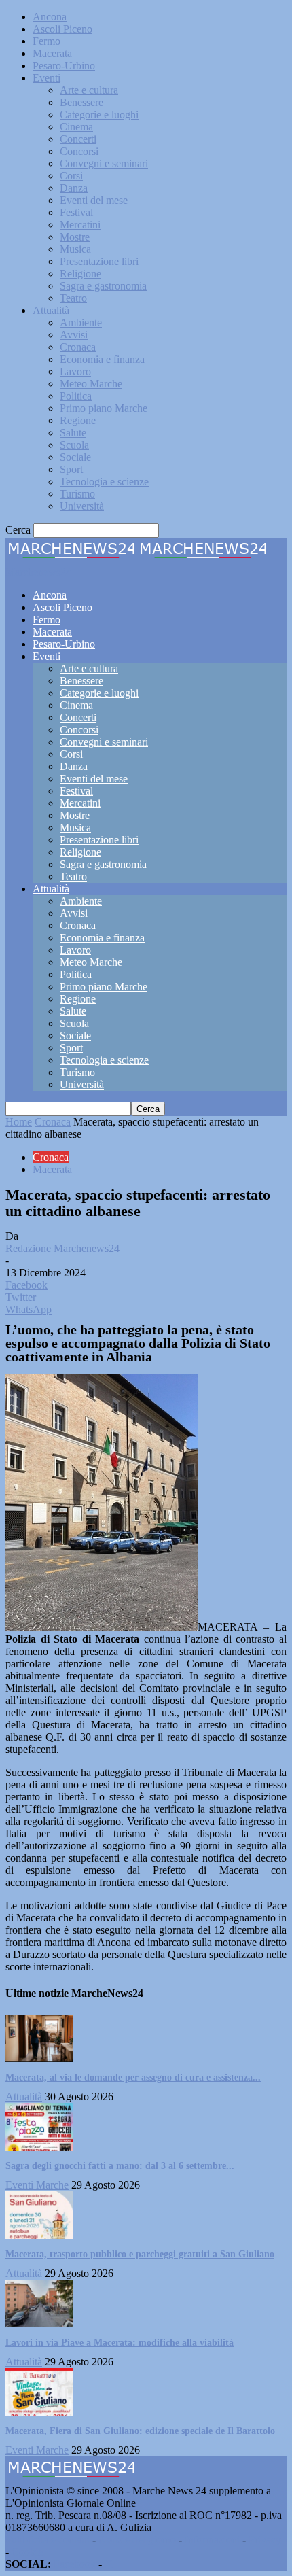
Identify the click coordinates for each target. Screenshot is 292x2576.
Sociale (75, 457)
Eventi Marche (37, 2185)
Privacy (265, 2540)
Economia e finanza (102, 359)
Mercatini (80, 225)
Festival (76, 212)
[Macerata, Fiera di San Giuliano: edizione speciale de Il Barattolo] (39, 2412)
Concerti (78, 139)
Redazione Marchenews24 (62, 1248)
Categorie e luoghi (99, 115)
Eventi (47, 78)
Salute (73, 433)
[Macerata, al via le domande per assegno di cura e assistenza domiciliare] (39, 2058)
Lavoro (75, 371)
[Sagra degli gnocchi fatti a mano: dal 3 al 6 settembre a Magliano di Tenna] (39, 2147)
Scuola (74, 445)
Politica (76, 396)
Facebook (75, 2564)
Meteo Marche (91, 384)
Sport (71, 469)
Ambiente (81, 323)
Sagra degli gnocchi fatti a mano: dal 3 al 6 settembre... (120, 2166)
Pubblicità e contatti (48, 2540)
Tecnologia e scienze (104, 482)
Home (19, 1122)
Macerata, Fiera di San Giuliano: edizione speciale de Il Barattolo (140, 2431)
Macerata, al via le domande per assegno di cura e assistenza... (133, 2077)
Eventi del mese (94, 200)
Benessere (81, 102)
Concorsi (79, 151)
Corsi (71, 176)
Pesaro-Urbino (64, 66)
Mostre (75, 237)
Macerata (52, 53)
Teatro (73, 298)
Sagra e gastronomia (103, 286)
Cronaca (78, 347)
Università (82, 506)
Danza (74, 188)
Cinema (76, 127)
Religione (80, 274)
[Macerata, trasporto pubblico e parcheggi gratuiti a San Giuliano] (39, 2235)
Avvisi (74, 335)
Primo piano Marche (104, 408)
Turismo (77, 494)
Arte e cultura (89, 90)
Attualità (51, 310)
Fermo (47, 41)
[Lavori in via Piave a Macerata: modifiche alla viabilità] (39, 2323)
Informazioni (212, 2540)
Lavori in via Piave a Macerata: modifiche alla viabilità (120, 2343)
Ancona (50, 17)
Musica (75, 249)
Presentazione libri (99, 261)
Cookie (27, 2552)
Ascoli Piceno (62, 29)
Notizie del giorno (137, 2540)
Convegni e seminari (104, 163)
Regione (78, 420)
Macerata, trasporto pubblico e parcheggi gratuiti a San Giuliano (140, 2254)
